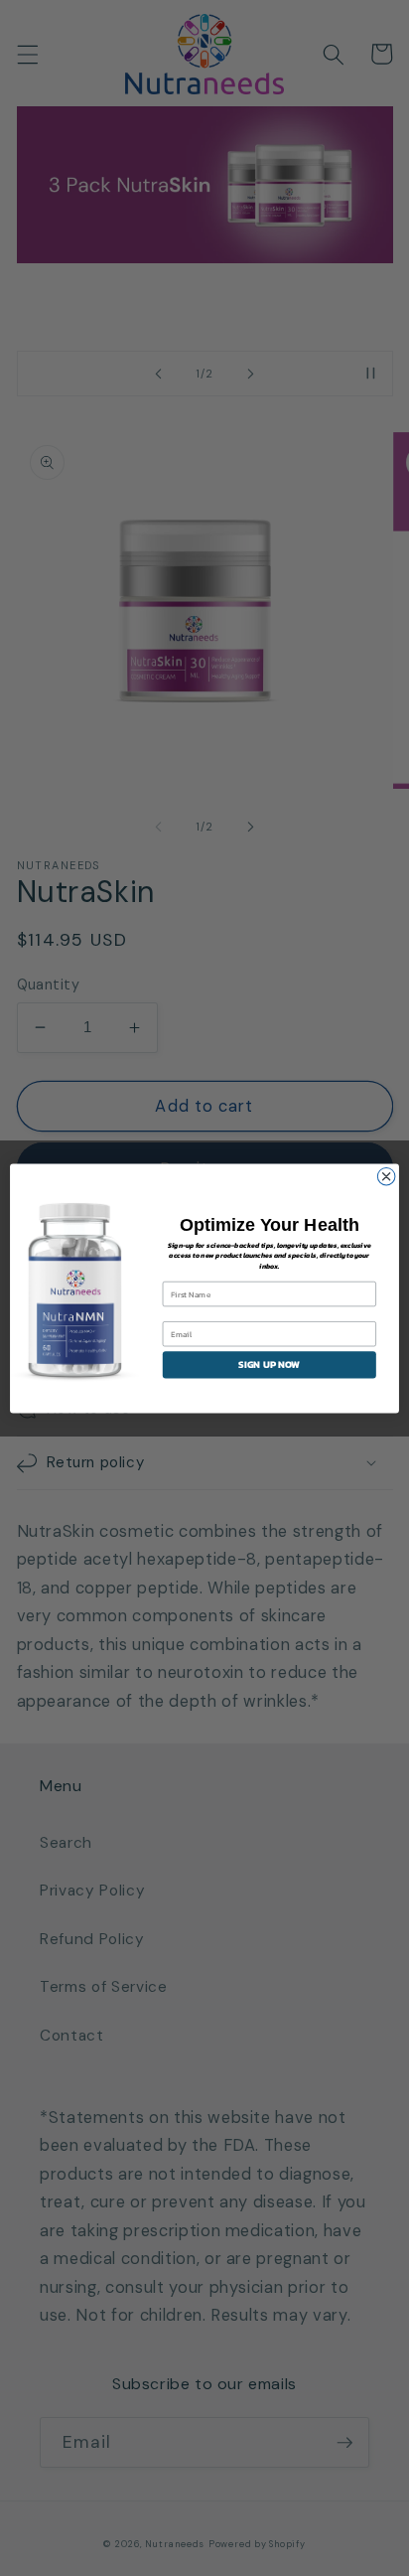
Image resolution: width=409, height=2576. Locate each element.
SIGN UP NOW (269, 1364)
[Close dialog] (386, 1176)
